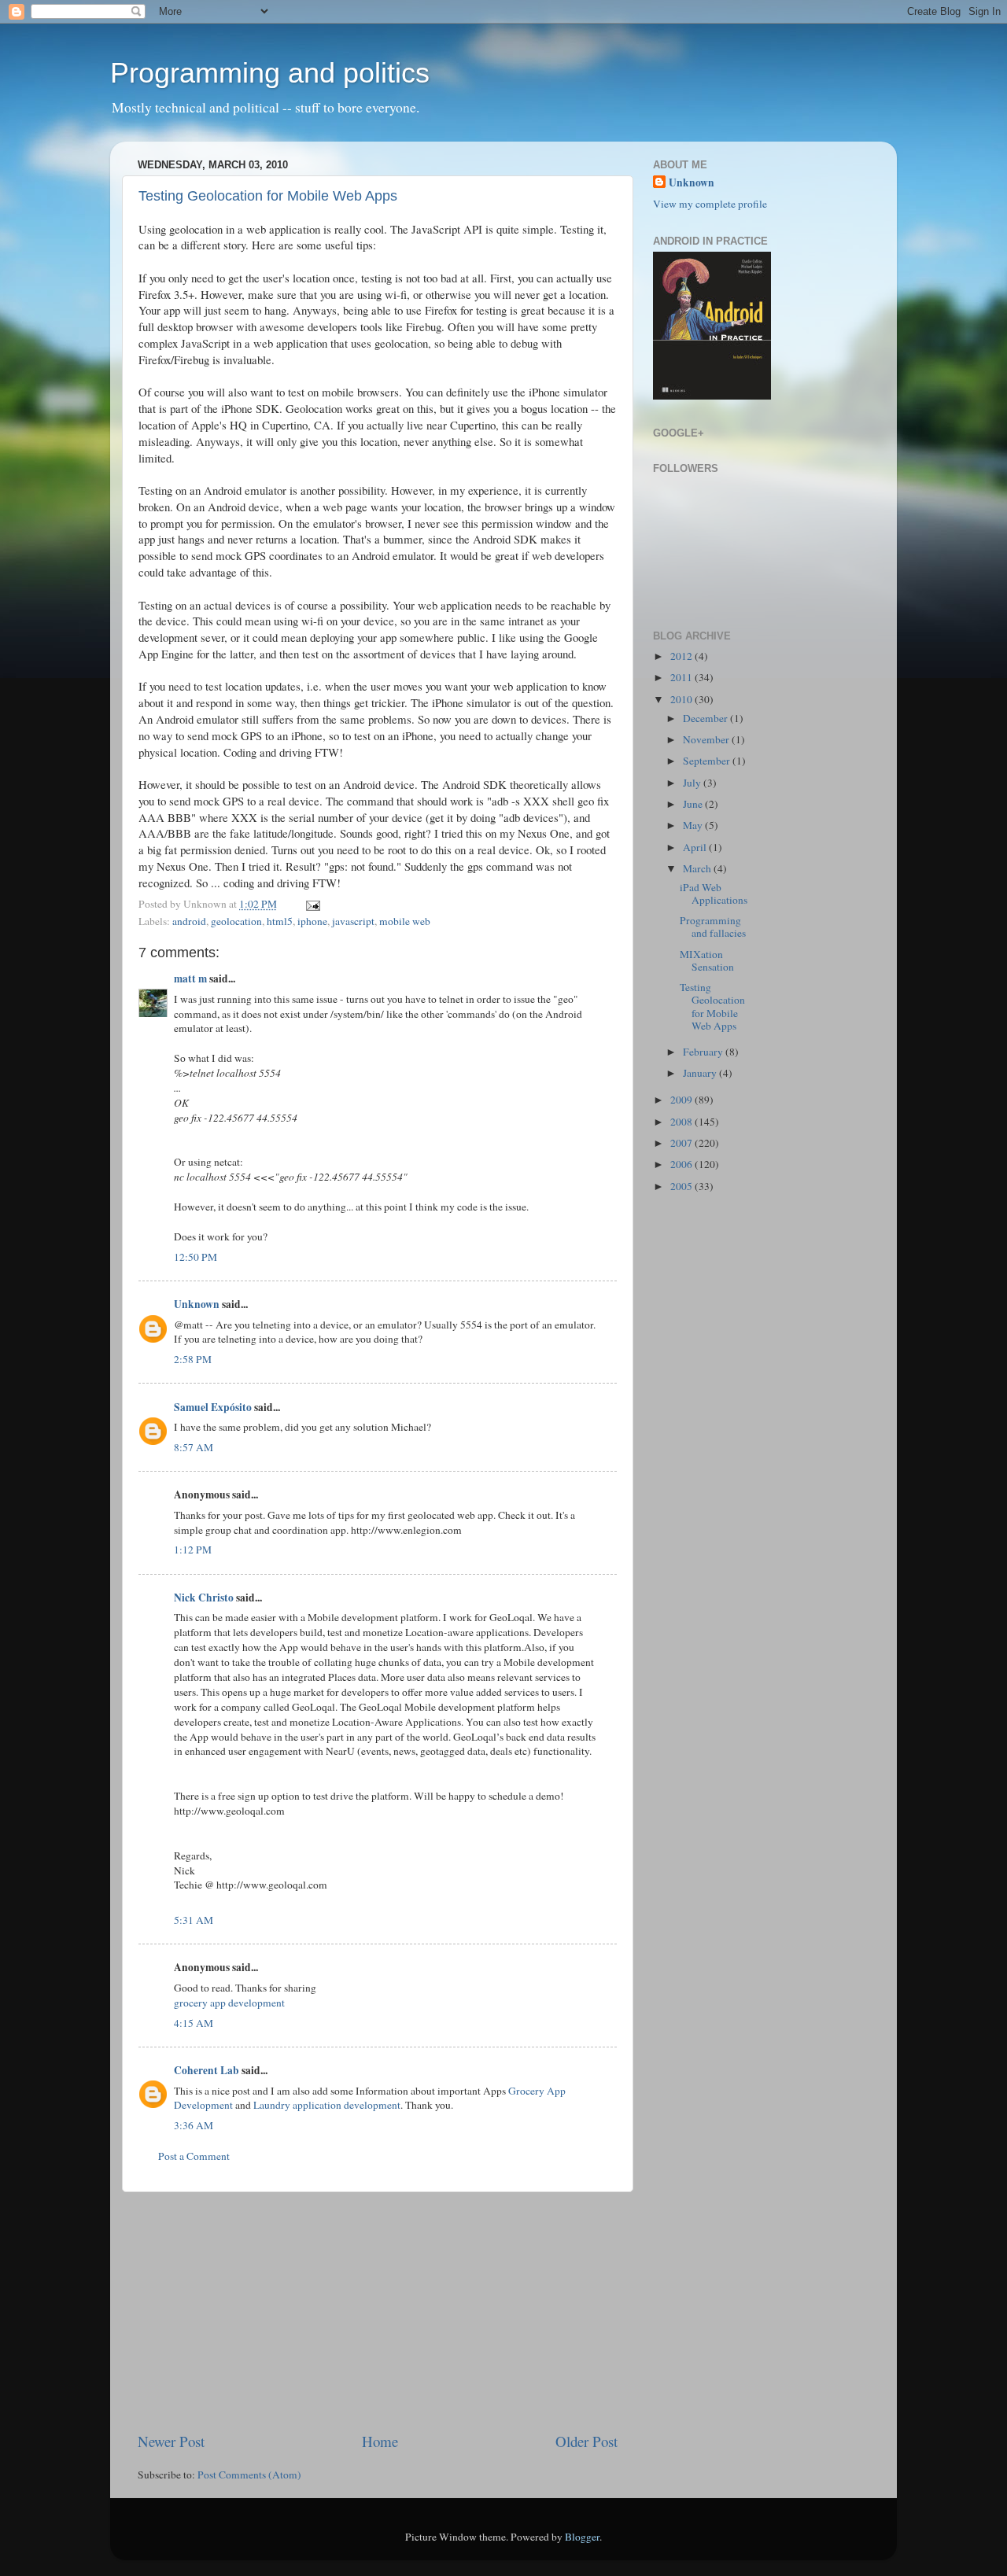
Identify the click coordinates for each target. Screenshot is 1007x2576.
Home (380, 2441)
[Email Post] (310, 904)
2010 (682, 699)
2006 (682, 1164)
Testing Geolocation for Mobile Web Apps (268, 196)
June (694, 804)
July (693, 783)
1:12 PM (193, 1550)
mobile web (405, 921)
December (706, 718)
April (696, 847)
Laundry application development (327, 2105)
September (708, 761)
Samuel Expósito (213, 1407)
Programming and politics (270, 73)
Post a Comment (194, 2156)
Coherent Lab (207, 2070)
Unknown (197, 1304)
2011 (682, 677)
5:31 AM (194, 1920)
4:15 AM (194, 2023)
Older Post (586, 2441)
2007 (682, 1143)
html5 (280, 921)
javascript (353, 921)
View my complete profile (710, 204)
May (694, 825)
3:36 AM (194, 2125)
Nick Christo (204, 1598)
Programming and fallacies (713, 927)
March (698, 868)
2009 (682, 1100)
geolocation (236, 921)
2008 (682, 1122)
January (701, 1073)
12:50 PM (195, 1257)
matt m (190, 978)
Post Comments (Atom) (249, 2475)
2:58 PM (193, 1359)
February (704, 1052)
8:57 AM (194, 1447)
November (707, 739)
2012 (682, 656)
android (189, 921)
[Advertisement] (378, 2312)
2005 (682, 1186)
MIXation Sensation (707, 960)
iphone (312, 921)
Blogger (582, 2537)
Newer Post (171, 2441)
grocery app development (229, 2003)
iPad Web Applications (714, 894)
